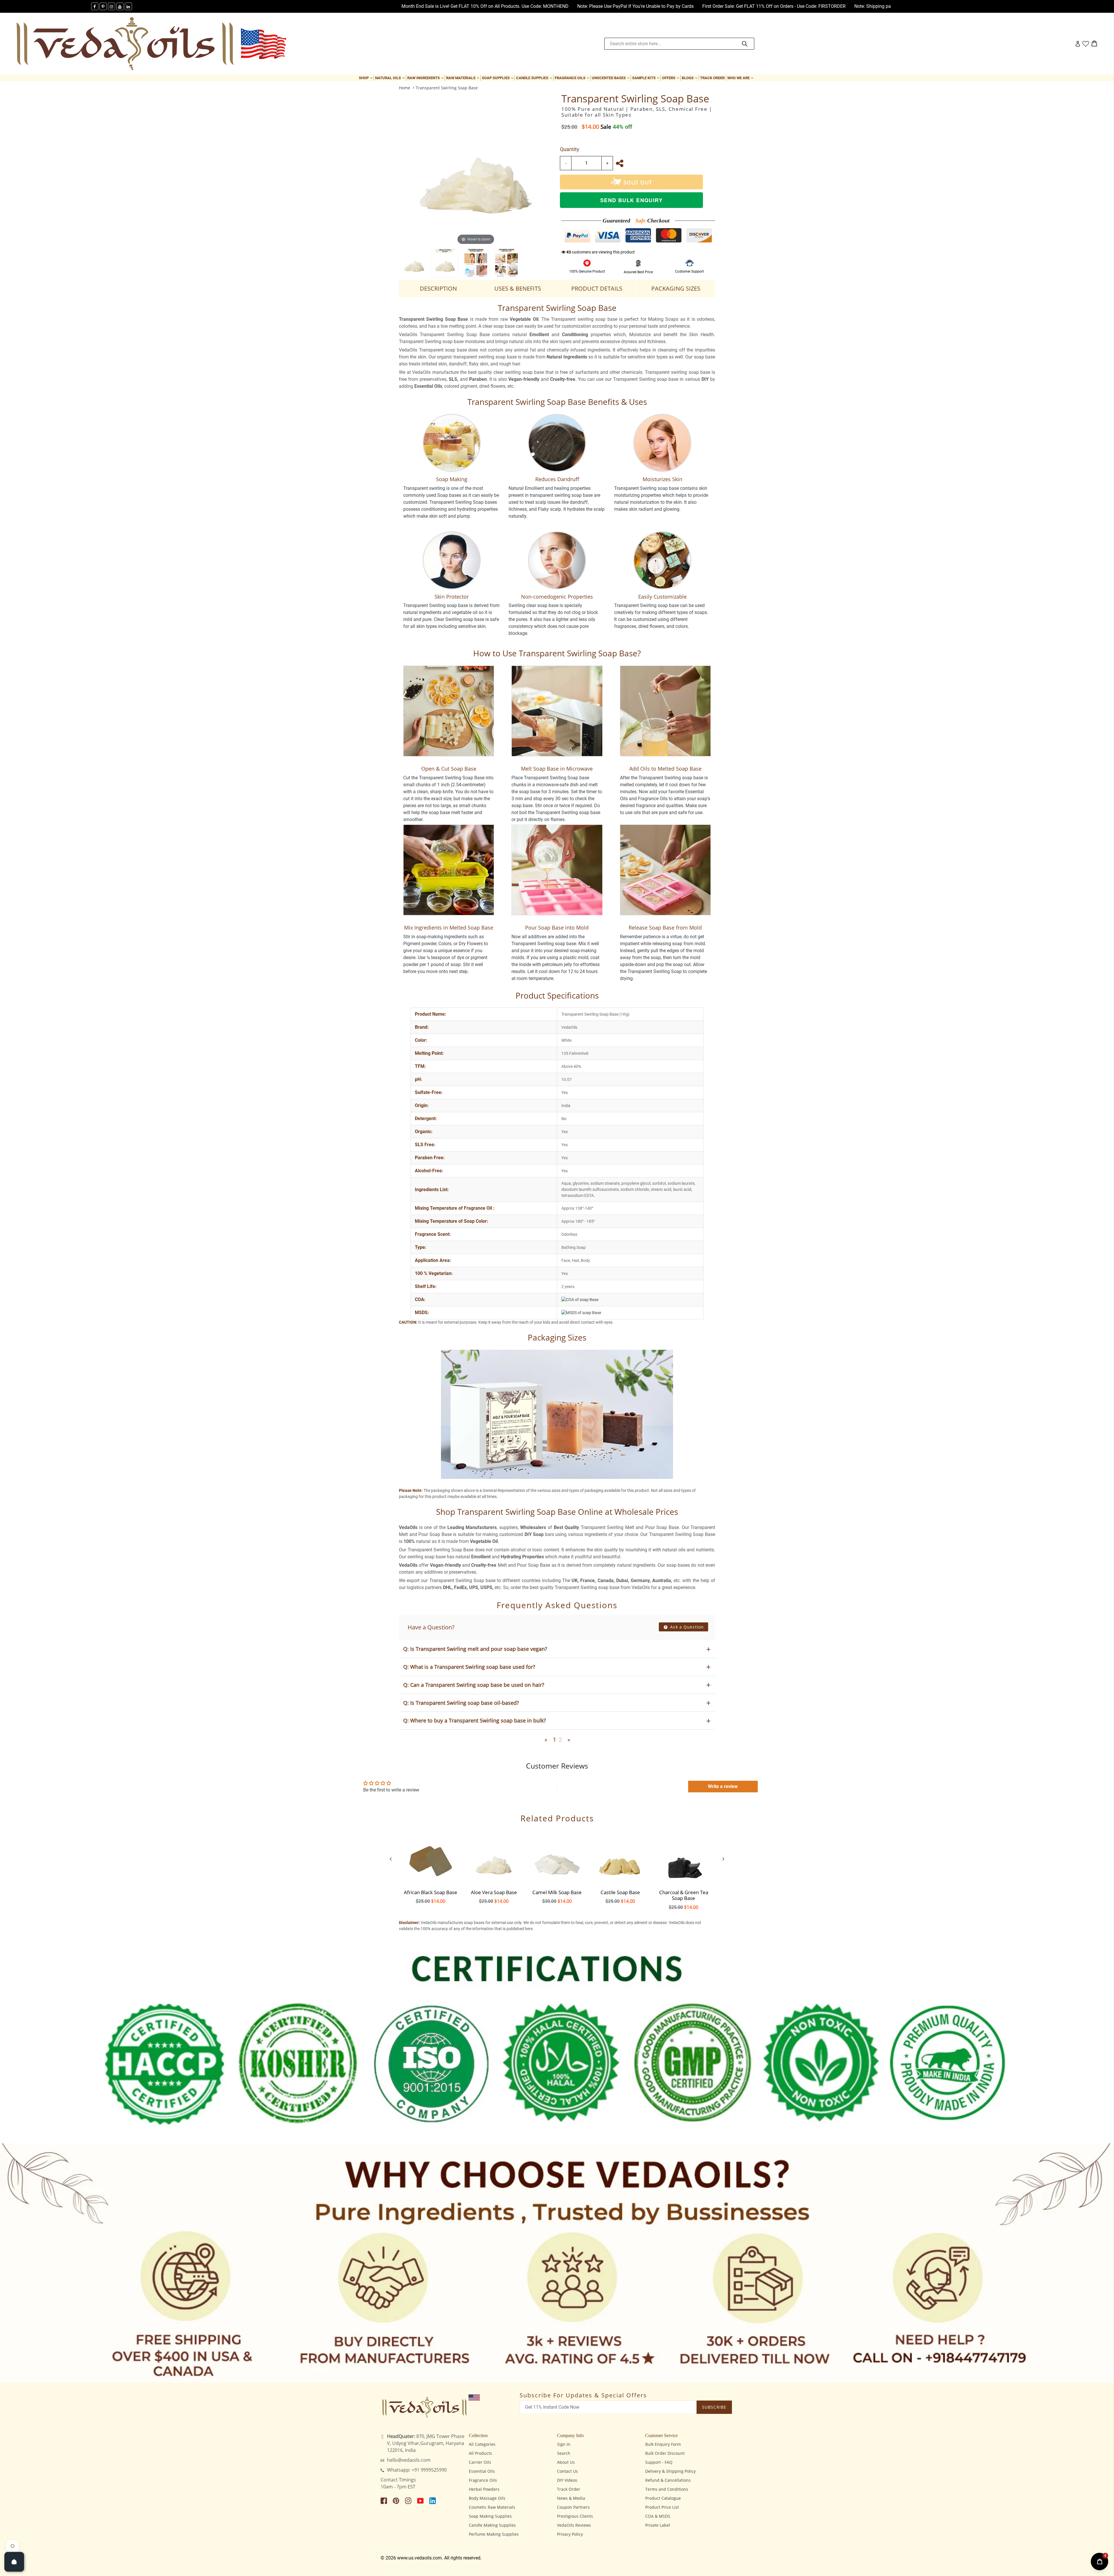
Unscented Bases (611, 78)
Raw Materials (463, 78)
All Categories (482, 2444)
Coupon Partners (573, 2507)
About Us (566, 2462)
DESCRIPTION (438, 288)
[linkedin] (128, 6)
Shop (366, 78)
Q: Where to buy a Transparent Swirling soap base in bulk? (475, 1720)
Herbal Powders (484, 2489)
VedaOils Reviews (574, 2525)
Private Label (658, 2525)
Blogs (690, 78)
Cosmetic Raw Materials (492, 2507)
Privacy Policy (570, 2534)
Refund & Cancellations (668, 2480)
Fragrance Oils (573, 78)
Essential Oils (482, 2471)
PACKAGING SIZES (676, 288)
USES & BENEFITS (518, 288)
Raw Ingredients (426, 78)
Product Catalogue (663, 2498)
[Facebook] (95, 6)
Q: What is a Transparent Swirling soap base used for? (469, 1667)
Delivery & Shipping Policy (670, 2471)
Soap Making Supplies (490, 2516)
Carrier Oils (480, 2462)
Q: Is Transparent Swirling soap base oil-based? (461, 1703)
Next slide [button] (724, 1859)
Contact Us (567, 2471)
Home (405, 88)
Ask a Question (686, 1627)
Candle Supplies (535, 78)
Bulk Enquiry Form (663, 2444)
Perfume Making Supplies (494, 2534)
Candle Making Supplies (492, 2525)
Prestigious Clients (575, 2516)
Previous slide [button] (390, 1859)
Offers (671, 78)
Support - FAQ (659, 2462)
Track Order (712, 78)
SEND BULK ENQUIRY (631, 200)
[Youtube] (120, 6)
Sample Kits (646, 78)
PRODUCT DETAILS (597, 288)
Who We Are (741, 78)
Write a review (723, 1786)
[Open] (14, 2562)
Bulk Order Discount (665, 2453)
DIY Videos (567, 2480)
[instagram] (112, 6)
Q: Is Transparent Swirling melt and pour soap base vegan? (475, 1649)
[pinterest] (103, 6)
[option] (414, 263)
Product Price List (662, 2507)
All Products (480, 2453)
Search (564, 2453)
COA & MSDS (658, 2516)
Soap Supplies (498, 78)
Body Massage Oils (487, 2498)
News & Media (571, 2498)
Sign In (564, 2444)
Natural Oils (390, 78)
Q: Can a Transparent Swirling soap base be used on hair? (474, 1685)
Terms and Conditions (667, 2489)
